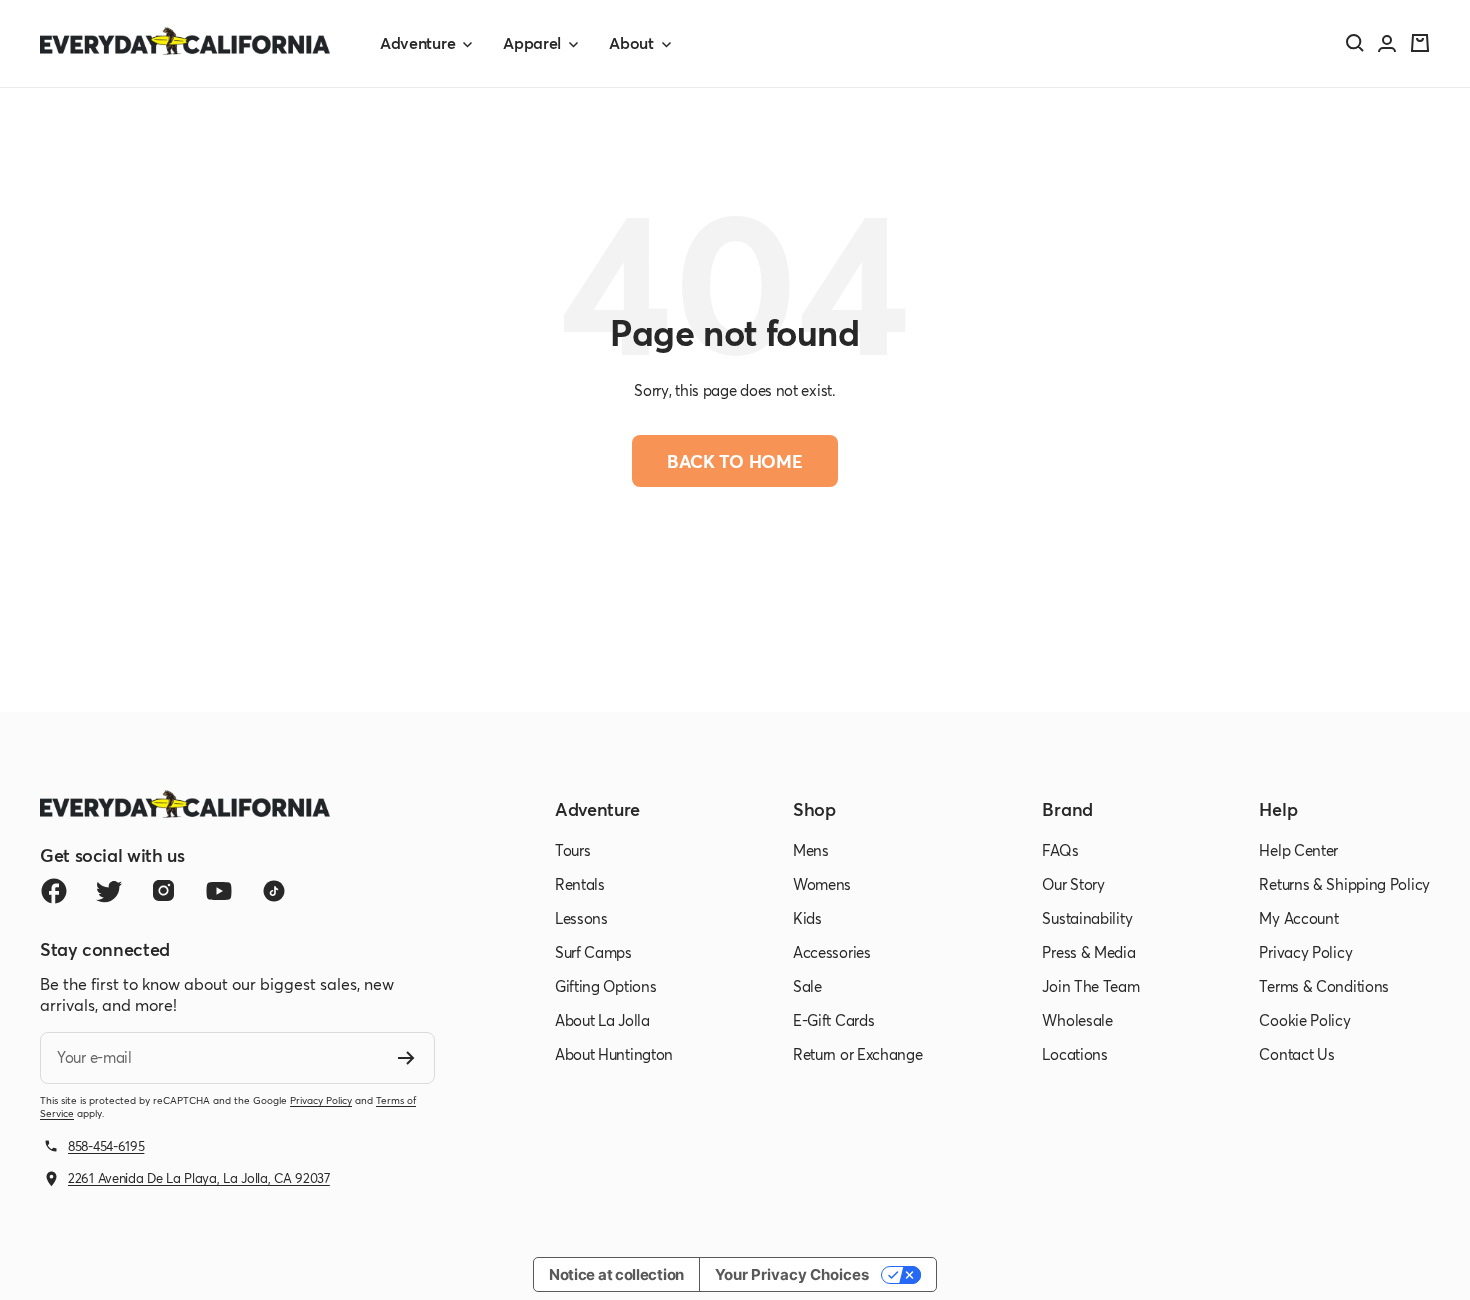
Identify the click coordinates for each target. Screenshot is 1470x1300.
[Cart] (1420, 43)
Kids (807, 918)
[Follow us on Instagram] (163, 891)
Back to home (735, 461)
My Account (1298, 918)
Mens (811, 850)
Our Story (1073, 884)
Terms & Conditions (1324, 986)
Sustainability (1087, 918)
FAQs (1060, 850)
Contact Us (1296, 1054)
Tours (573, 850)
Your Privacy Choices (792, 1274)
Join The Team (1090, 986)
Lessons (581, 918)
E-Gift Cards (833, 1020)
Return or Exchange (858, 1054)
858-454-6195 (106, 1146)
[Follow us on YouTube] (218, 891)
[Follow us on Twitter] (108, 891)
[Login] (1387, 43)
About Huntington (614, 1054)
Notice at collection (616, 1274)
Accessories (832, 952)
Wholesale (1077, 1020)
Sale (807, 986)
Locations (1074, 1054)
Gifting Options (606, 986)
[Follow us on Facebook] (53, 891)
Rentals (580, 884)
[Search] (1355, 43)
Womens (822, 884)
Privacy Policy (321, 1100)
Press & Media (1088, 952)
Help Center (1298, 850)
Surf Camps (593, 952)
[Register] (406, 1058)
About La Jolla (602, 1020)
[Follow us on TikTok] (273, 891)
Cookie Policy (1304, 1020)
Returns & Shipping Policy (1344, 884)
